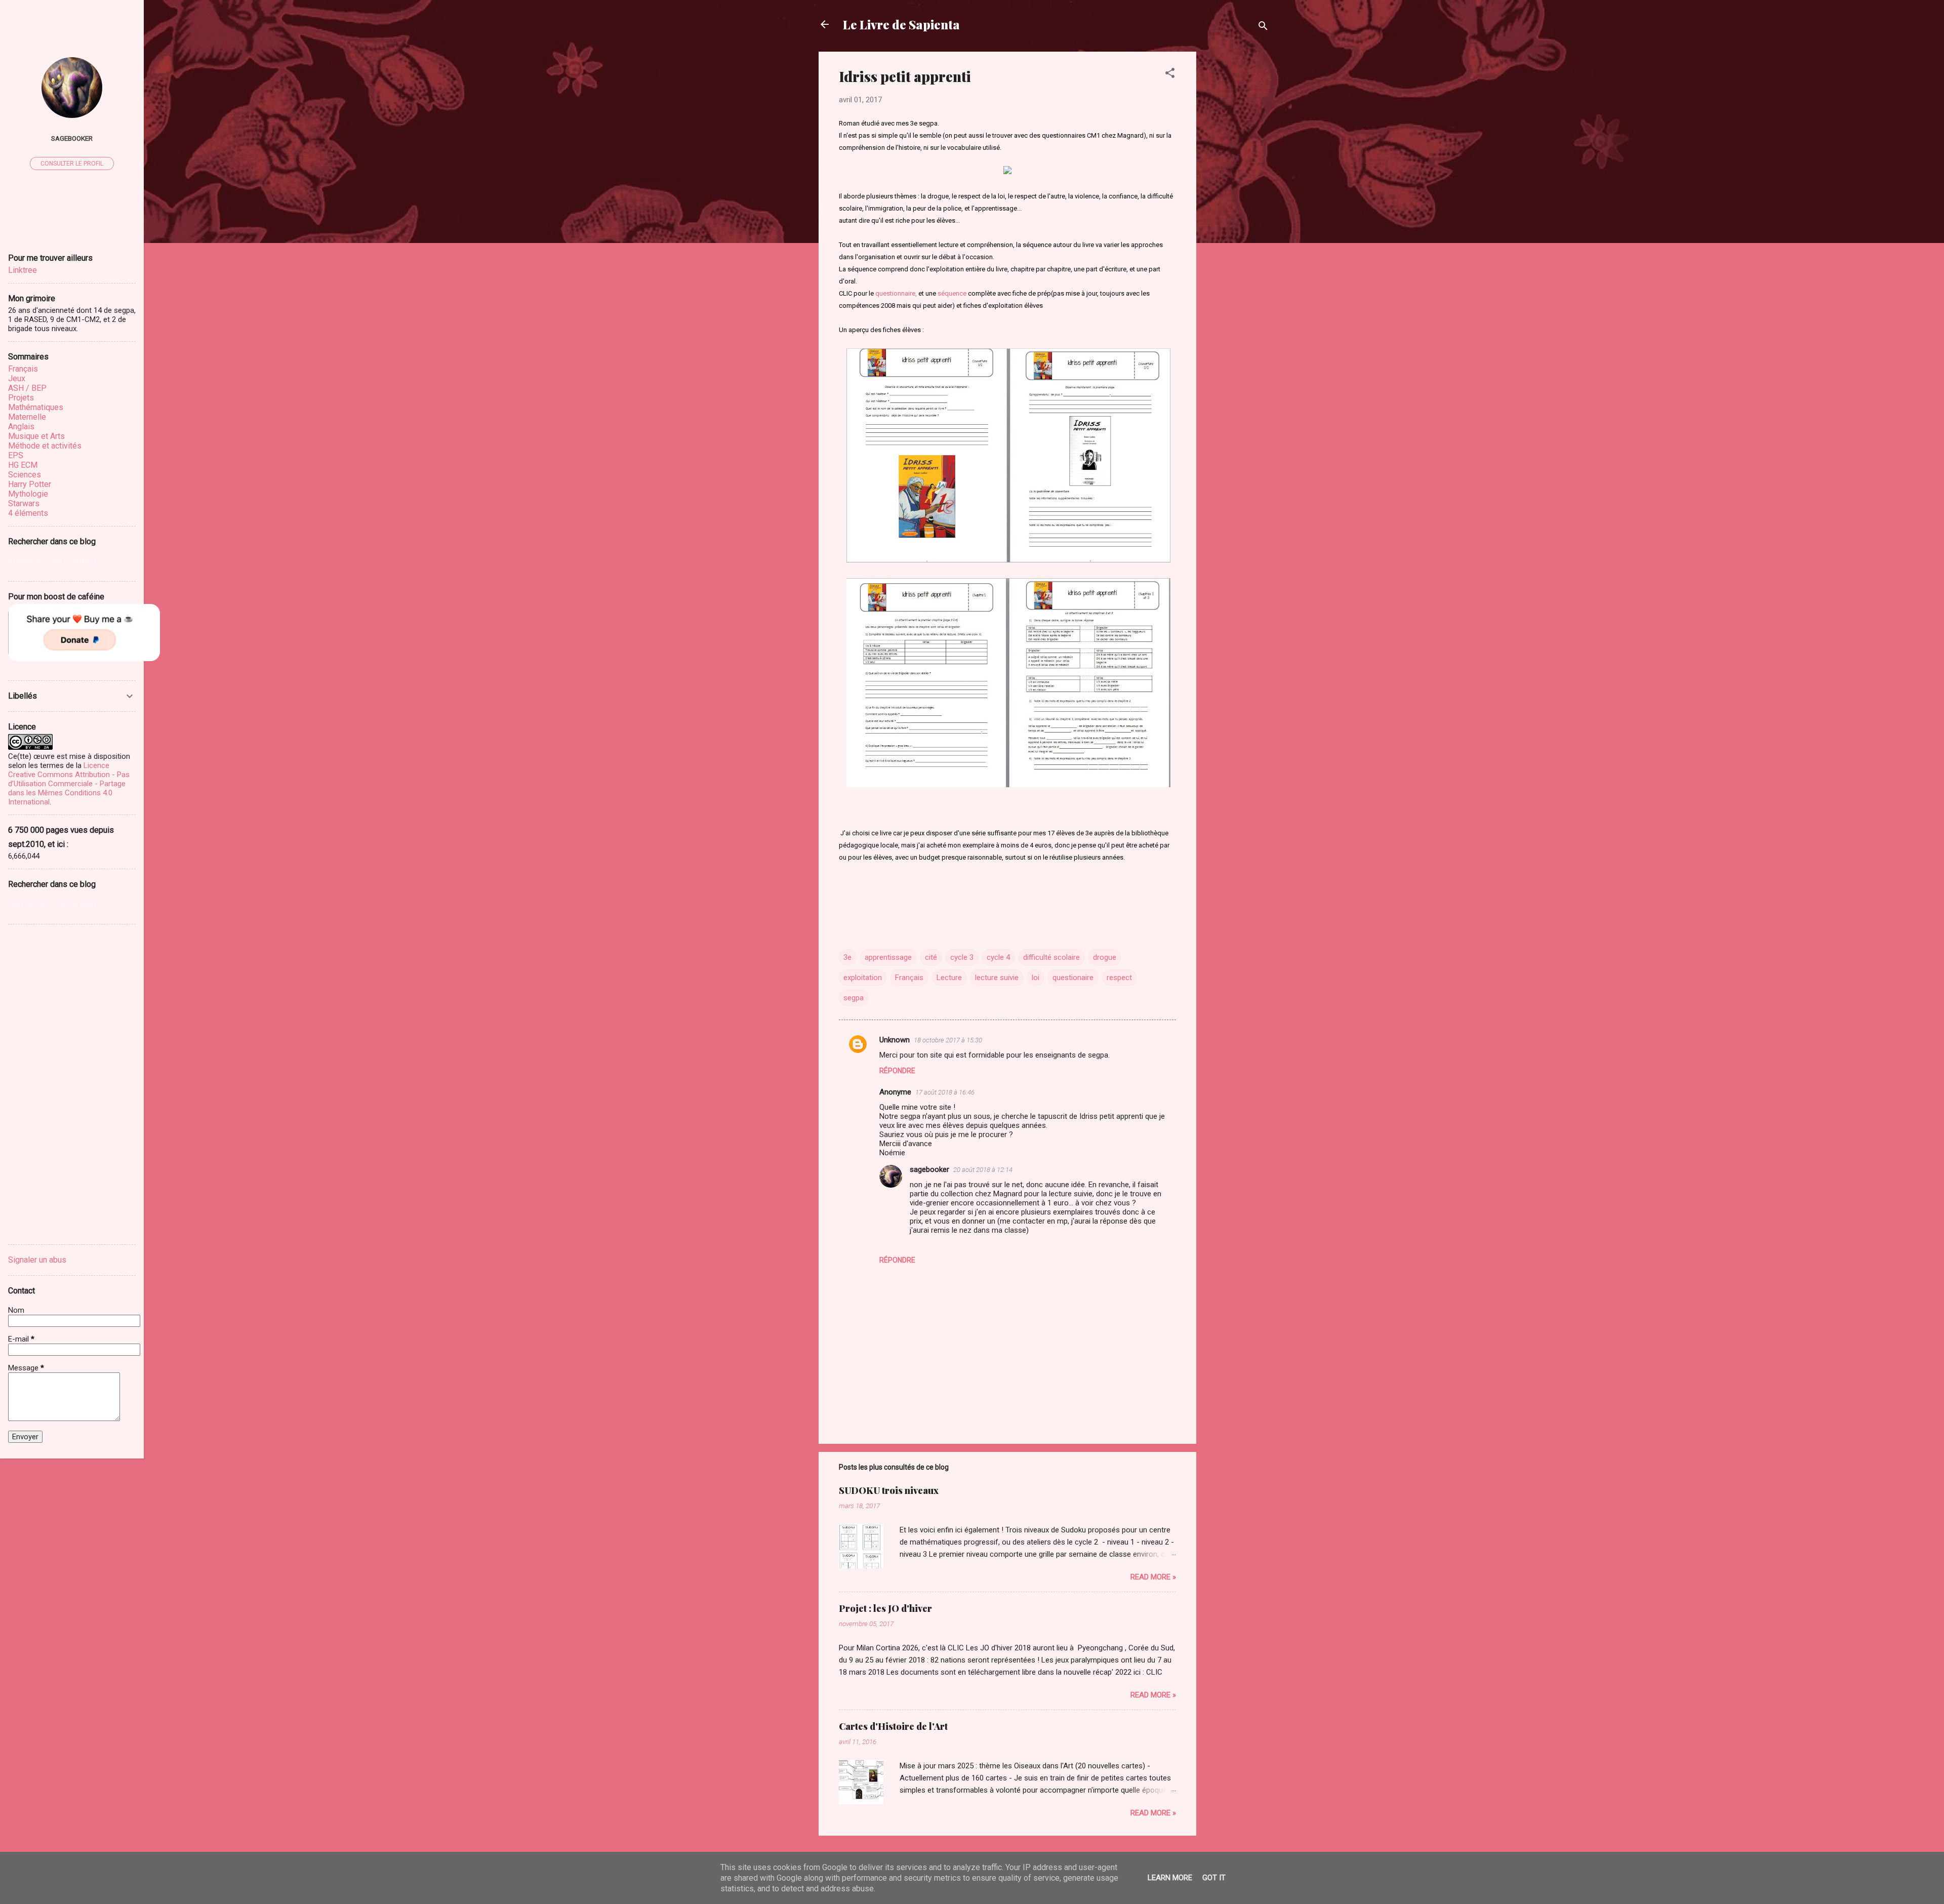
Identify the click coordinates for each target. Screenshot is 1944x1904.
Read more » (1153, 1577)
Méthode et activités (45, 446)
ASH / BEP (27, 388)
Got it (1214, 1878)
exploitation (863, 978)
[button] (1170, 75)
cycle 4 (998, 957)
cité (931, 957)
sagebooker (929, 1169)
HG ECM (23, 465)
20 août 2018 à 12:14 (983, 1170)
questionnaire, (896, 293)
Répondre (897, 1071)
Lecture (949, 978)
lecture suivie (997, 978)
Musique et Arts (36, 436)
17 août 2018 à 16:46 (945, 1092)
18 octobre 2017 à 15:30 (948, 1040)
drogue (1105, 957)
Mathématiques (36, 407)
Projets (21, 398)
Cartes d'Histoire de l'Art (893, 1726)
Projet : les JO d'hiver (885, 1608)
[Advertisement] (1268, 115)
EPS (16, 455)
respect (1119, 978)
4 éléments (28, 513)
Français (909, 978)
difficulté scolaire (1051, 957)
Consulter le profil (72, 164)
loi (1036, 978)
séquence (952, 293)
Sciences (25, 475)
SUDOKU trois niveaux (889, 1490)
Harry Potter (30, 484)
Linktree (23, 270)
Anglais (21, 427)
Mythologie (28, 494)
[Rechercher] (1263, 28)
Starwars (24, 503)
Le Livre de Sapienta (901, 24)
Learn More (1170, 1878)
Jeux (17, 378)
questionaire (1073, 978)
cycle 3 (962, 957)
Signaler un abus (37, 1260)
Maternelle (27, 417)
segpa (854, 998)
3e (847, 957)
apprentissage (888, 957)
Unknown (895, 1040)
